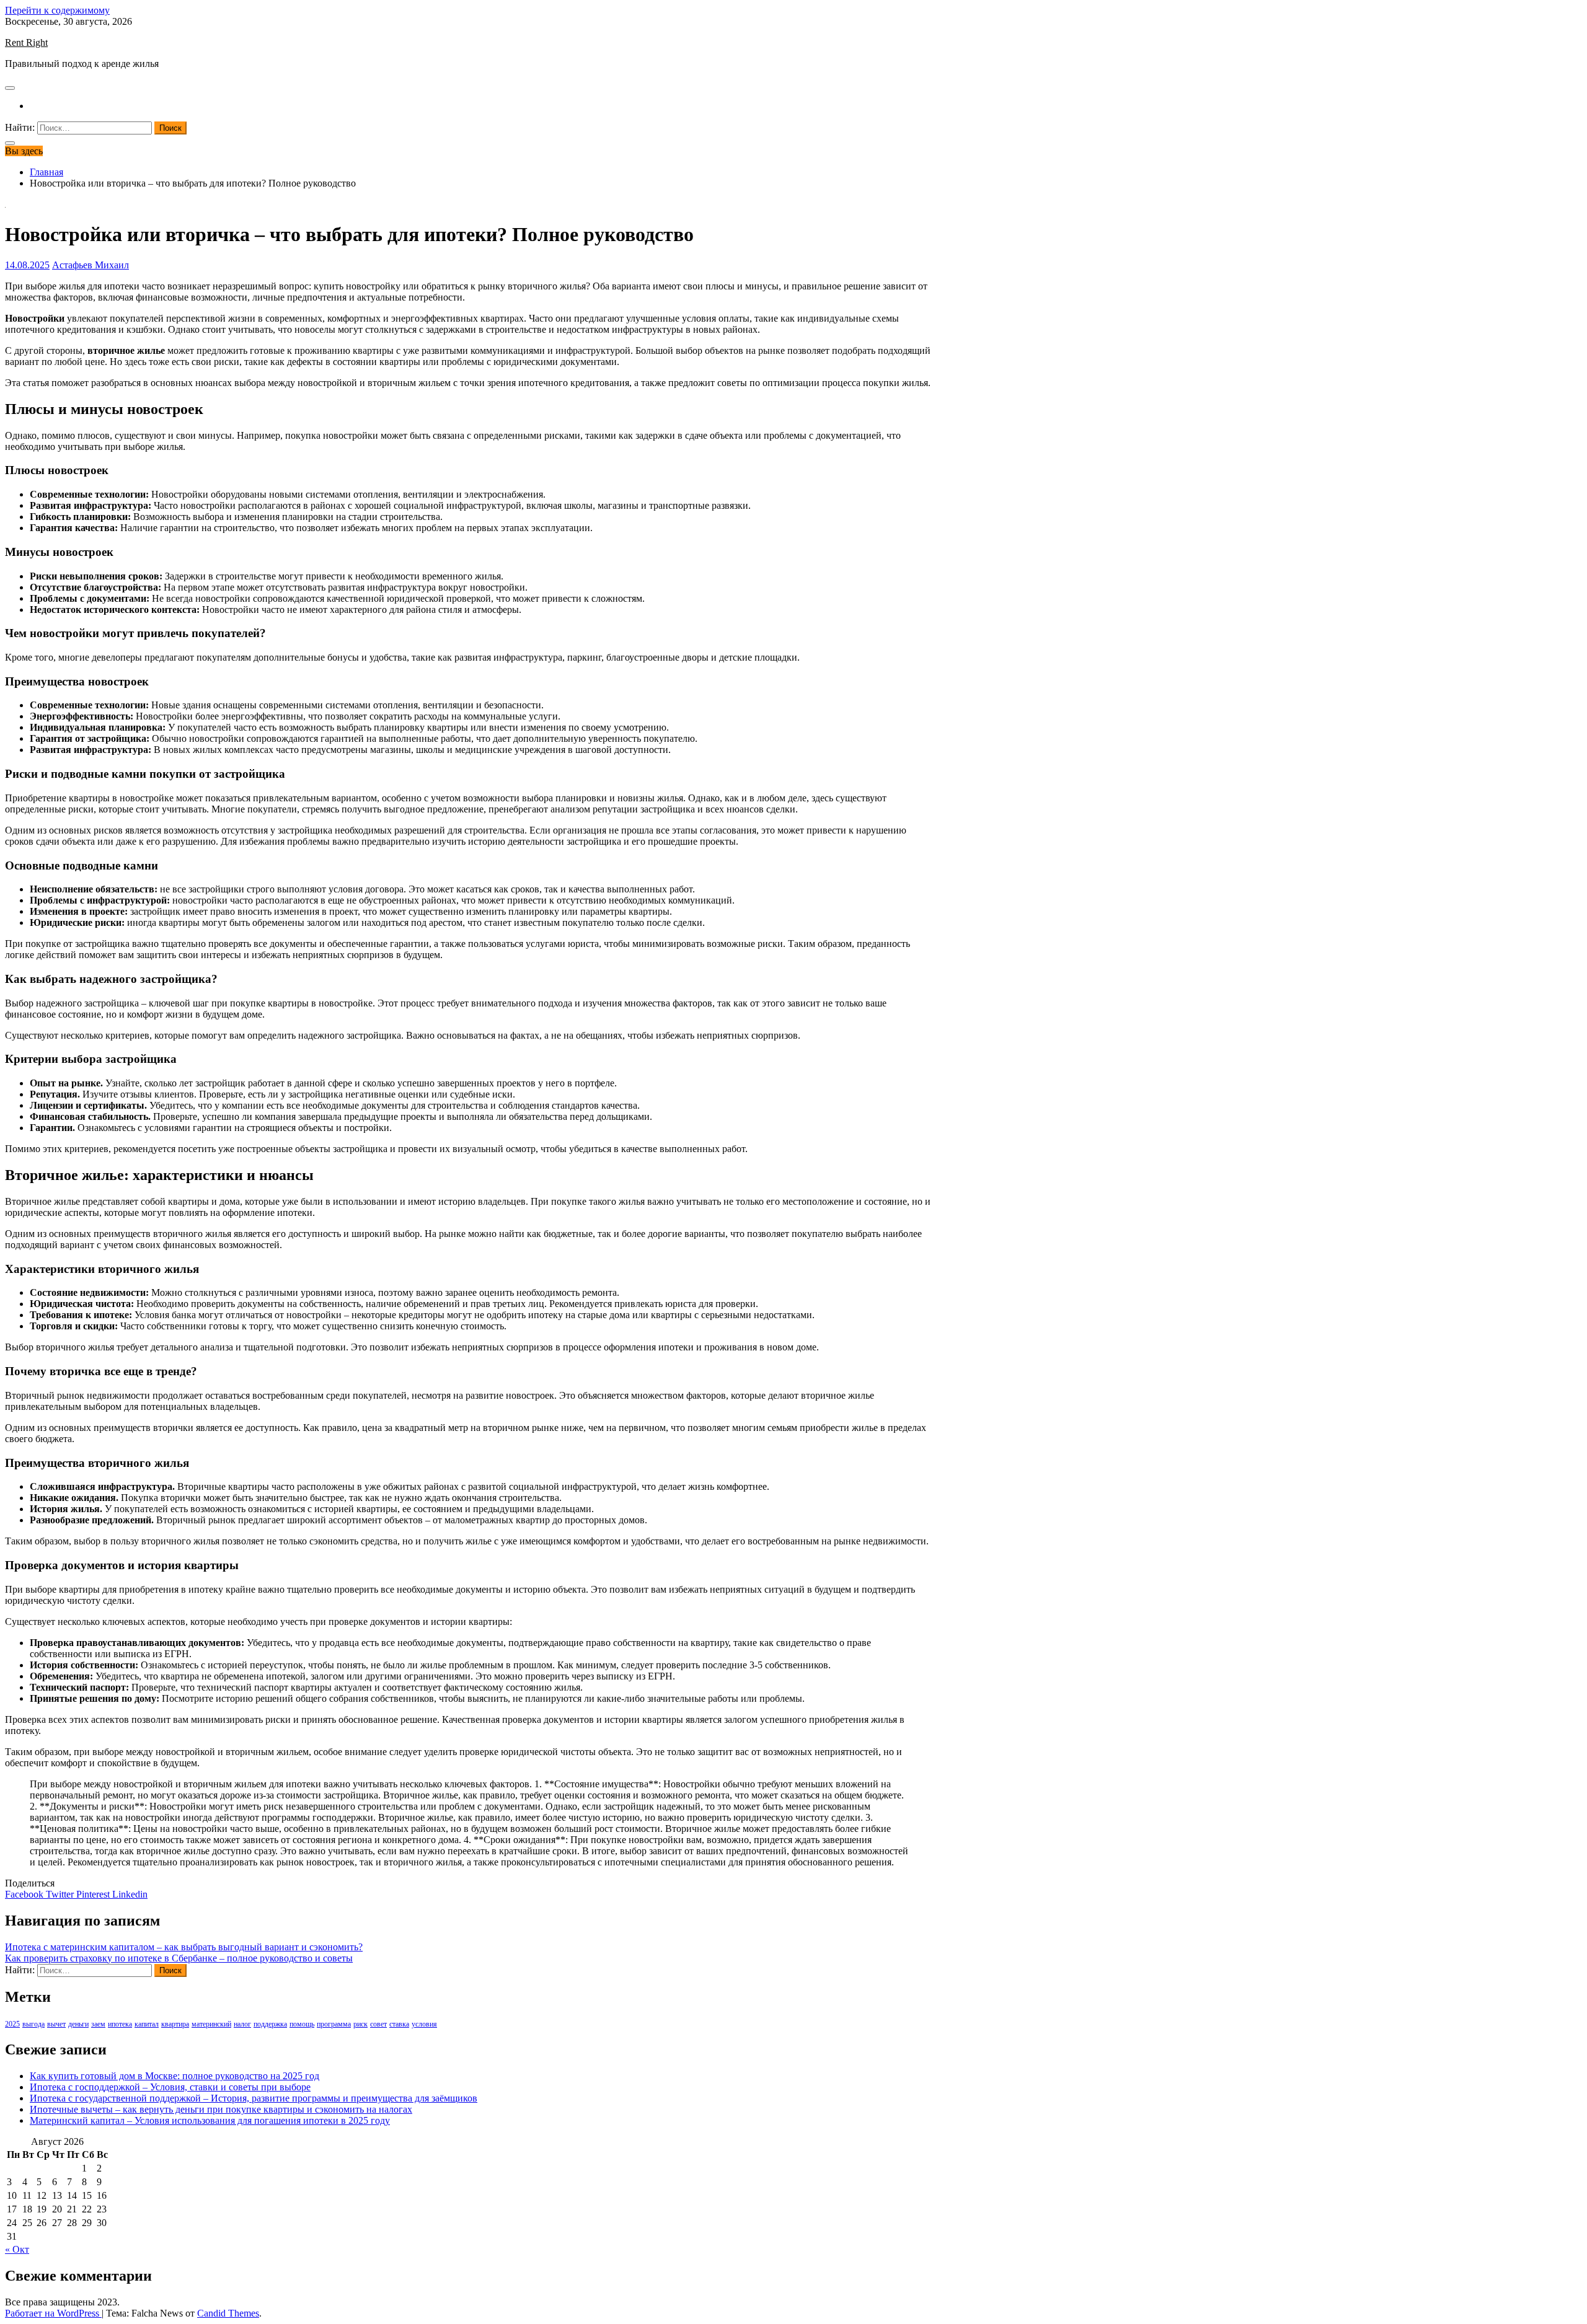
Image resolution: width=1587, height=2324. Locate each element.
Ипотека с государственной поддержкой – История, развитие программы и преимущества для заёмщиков (254, 2098)
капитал (147, 2024)
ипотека (120, 2024)
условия (424, 2024)
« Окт (17, 2249)
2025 (12, 2024)
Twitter (61, 1894)
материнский (211, 2024)
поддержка (270, 2024)
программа (334, 2024)
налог (242, 2024)
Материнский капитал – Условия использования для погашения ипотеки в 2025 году (210, 2120)
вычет (56, 2024)
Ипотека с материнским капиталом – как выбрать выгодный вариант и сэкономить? (184, 1947)
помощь (302, 2024)
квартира (175, 2024)
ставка (399, 2024)
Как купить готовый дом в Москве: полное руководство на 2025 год (175, 2076)
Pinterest (94, 1894)
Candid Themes (228, 2313)
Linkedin (130, 1894)
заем (98, 2024)
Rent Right (26, 42)
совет (378, 2024)
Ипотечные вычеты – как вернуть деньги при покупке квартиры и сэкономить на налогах (221, 2109)
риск (360, 2024)
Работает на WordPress (53, 2313)
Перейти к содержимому (57, 10)
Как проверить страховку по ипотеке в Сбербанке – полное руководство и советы (179, 1958)
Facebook (25, 1894)
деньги (78, 2024)
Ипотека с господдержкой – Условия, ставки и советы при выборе (170, 2087)
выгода (33, 2024)
